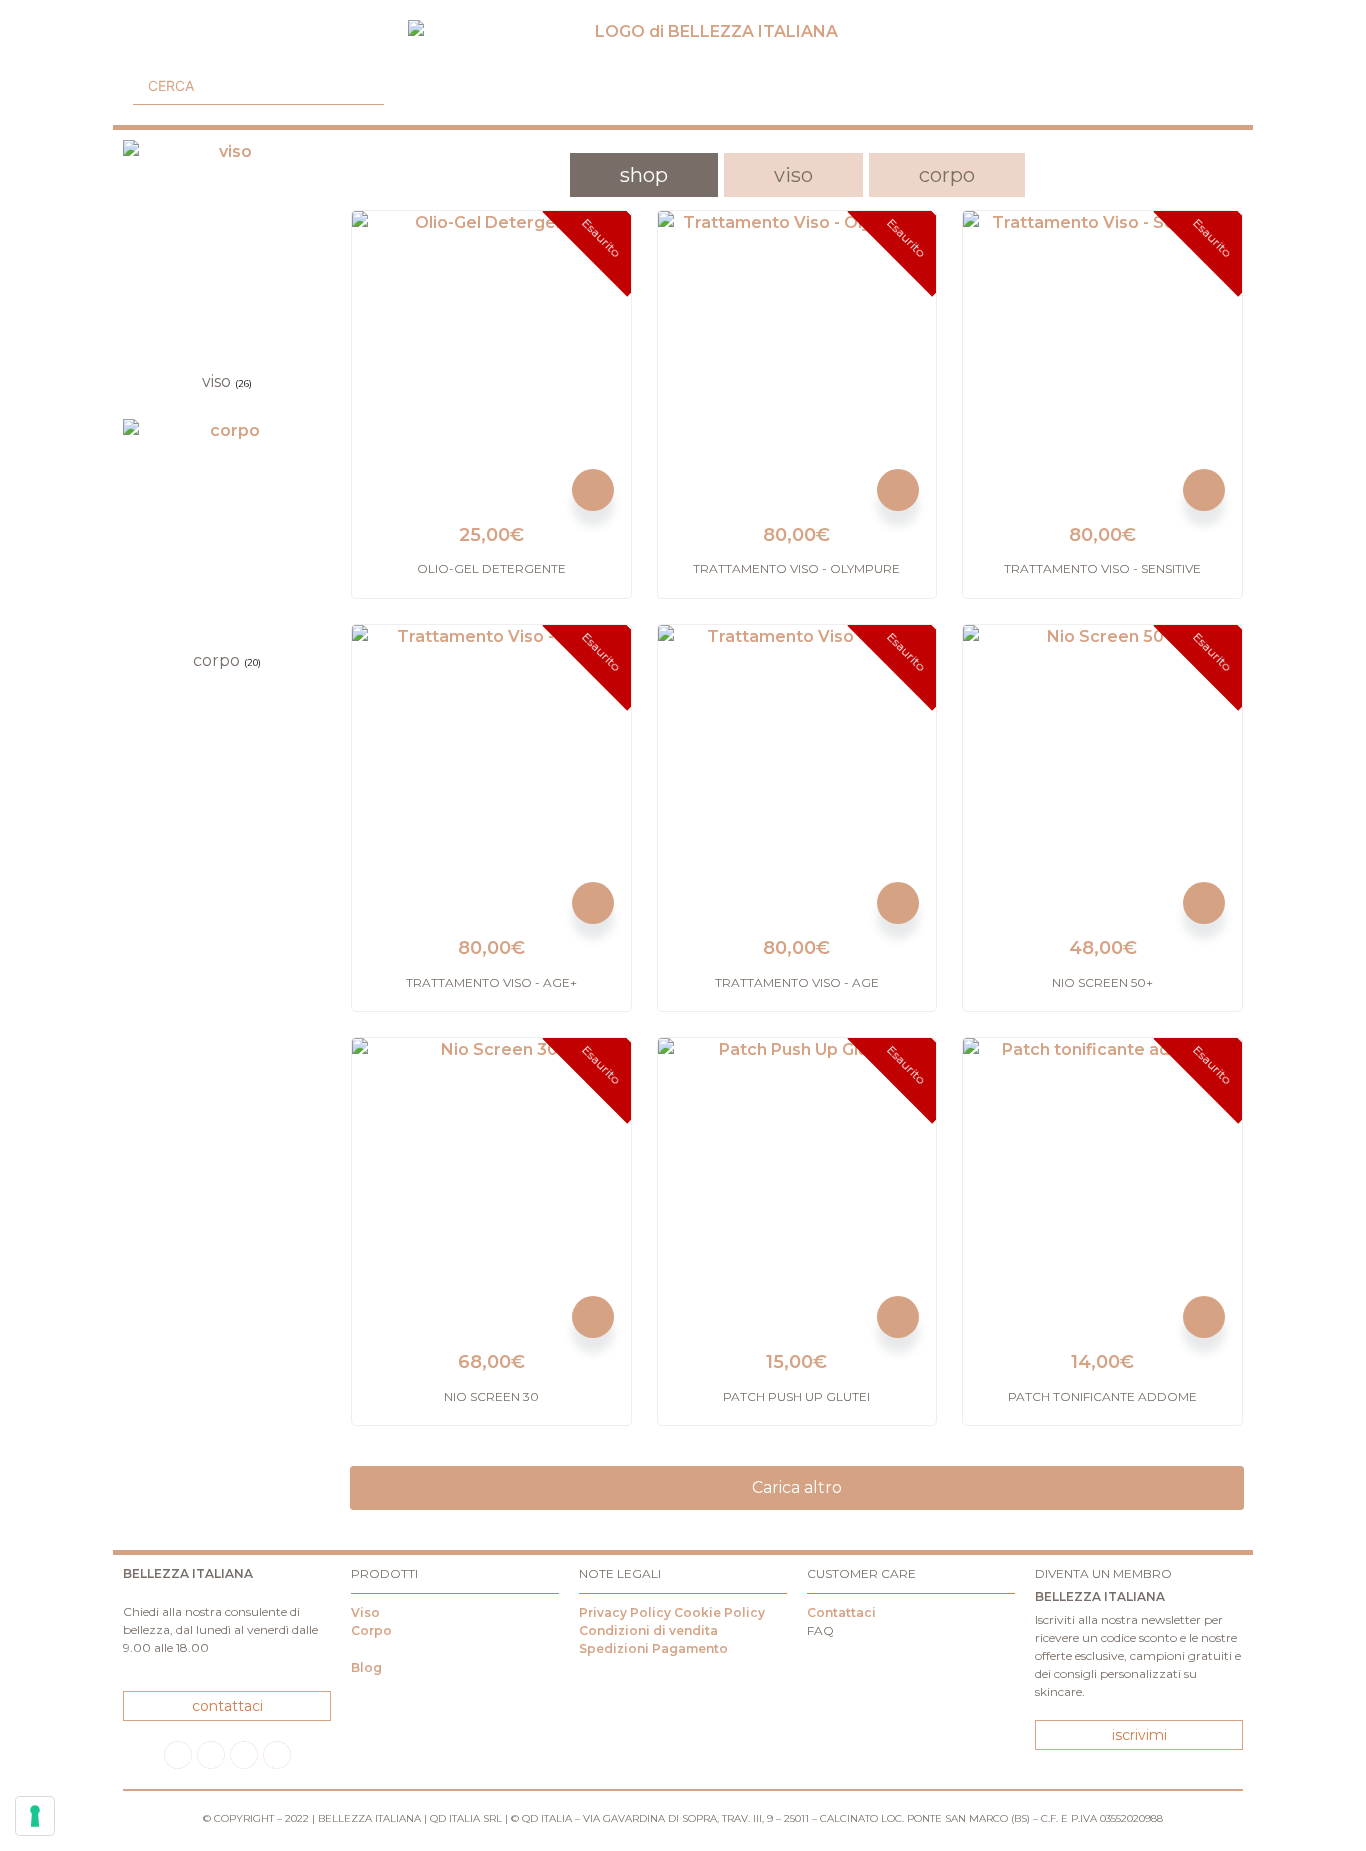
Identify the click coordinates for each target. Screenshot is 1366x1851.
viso (793, 175)
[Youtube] (244, 1755)
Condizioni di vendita (648, 1630)
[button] (141, 48)
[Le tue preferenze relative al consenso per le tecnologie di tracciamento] (35, 1816)
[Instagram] (211, 1755)
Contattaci (841, 1612)
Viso (365, 1612)
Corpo (371, 1630)
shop (644, 175)
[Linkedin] (277, 1755)
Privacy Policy (625, 1612)
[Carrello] (1214, 84)
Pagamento (690, 1648)
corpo (947, 175)
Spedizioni (614, 1648)
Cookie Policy (719, 1612)
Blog (366, 1667)
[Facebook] (178, 1755)
